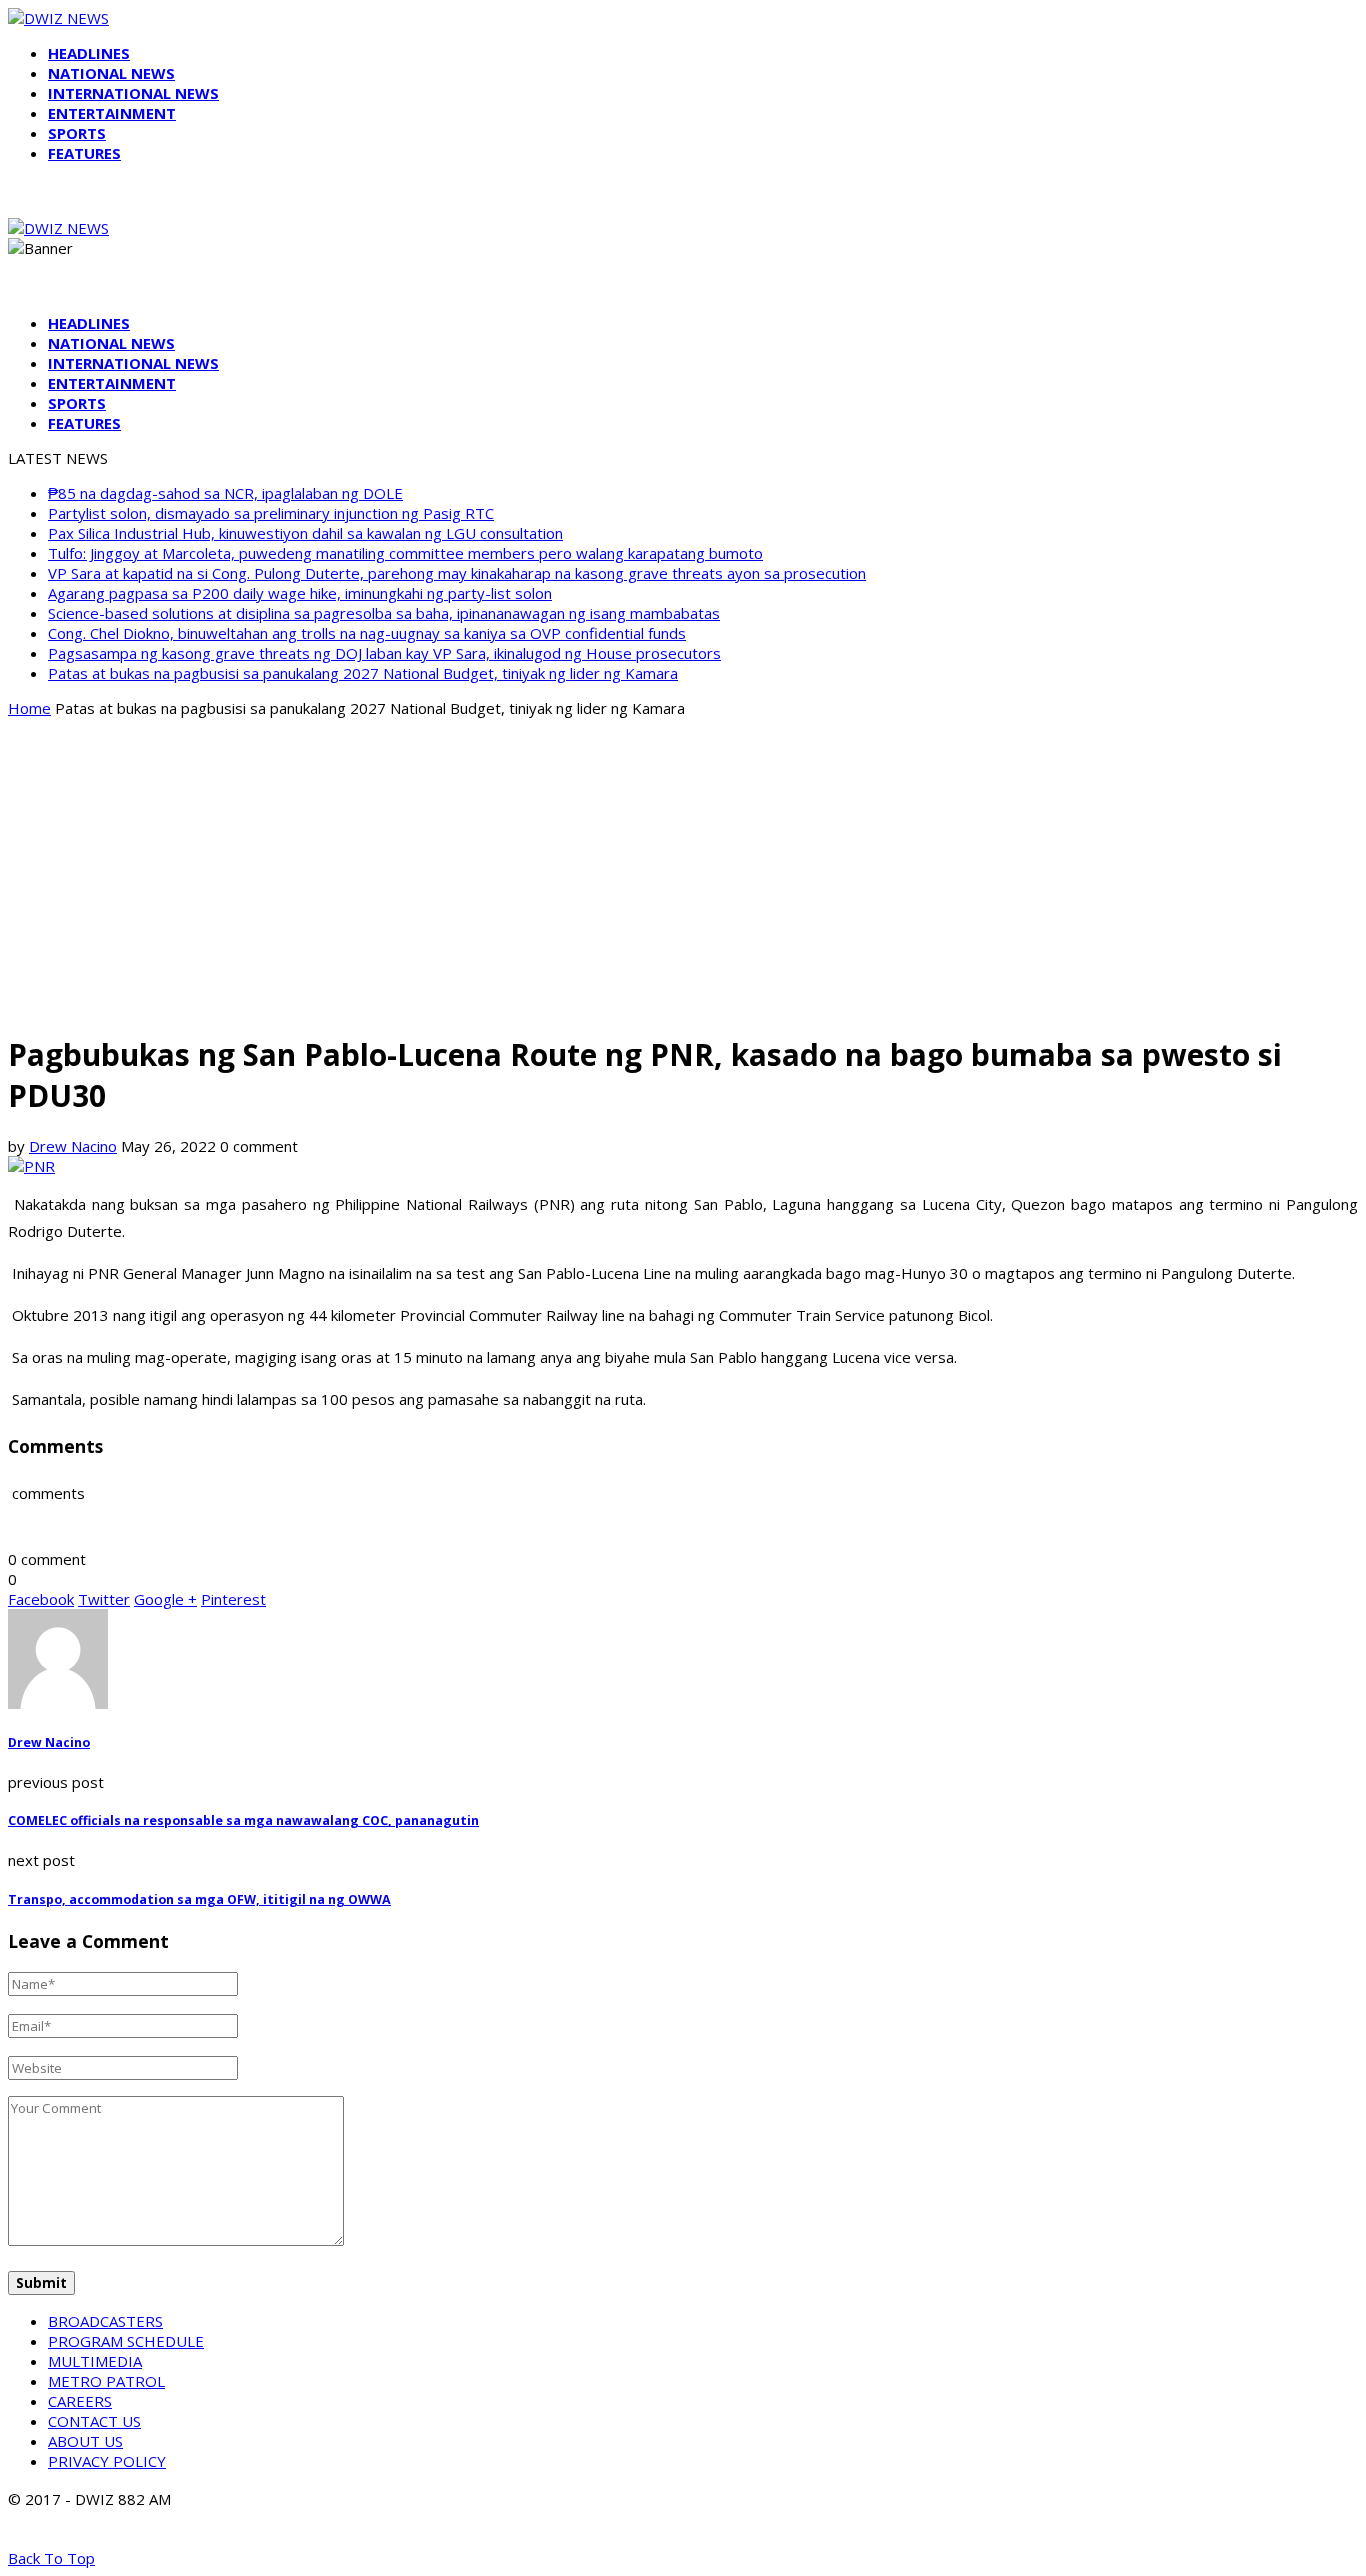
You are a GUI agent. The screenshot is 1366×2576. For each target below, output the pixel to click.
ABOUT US (85, 2441)
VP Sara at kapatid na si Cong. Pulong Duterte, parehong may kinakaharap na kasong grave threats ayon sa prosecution (457, 573)
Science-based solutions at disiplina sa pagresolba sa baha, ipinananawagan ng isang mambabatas (384, 613)
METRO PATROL (106, 2381)
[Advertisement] (683, 874)
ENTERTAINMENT (112, 113)
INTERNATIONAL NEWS (133, 93)
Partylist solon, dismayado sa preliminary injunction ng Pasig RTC (271, 513)
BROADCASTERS (105, 2321)
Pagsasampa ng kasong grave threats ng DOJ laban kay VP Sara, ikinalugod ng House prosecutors (384, 653)
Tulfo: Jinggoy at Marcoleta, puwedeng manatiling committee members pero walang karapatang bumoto (405, 553)
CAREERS (80, 2401)
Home (29, 708)
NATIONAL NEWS (111, 73)
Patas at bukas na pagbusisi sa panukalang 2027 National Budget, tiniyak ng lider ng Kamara (363, 673)
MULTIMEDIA (95, 2361)
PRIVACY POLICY (107, 2461)
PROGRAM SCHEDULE (126, 2341)
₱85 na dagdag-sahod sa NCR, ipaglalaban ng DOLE (225, 493)
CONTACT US (94, 2421)
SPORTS (77, 133)
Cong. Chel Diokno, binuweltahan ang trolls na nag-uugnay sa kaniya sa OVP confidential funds (367, 633)
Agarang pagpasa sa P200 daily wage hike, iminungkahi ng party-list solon (300, 593)
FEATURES (84, 153)
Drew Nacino (73, 1146)
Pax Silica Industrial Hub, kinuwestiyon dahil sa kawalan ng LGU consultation (305, 533)
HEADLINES (89, 53)
